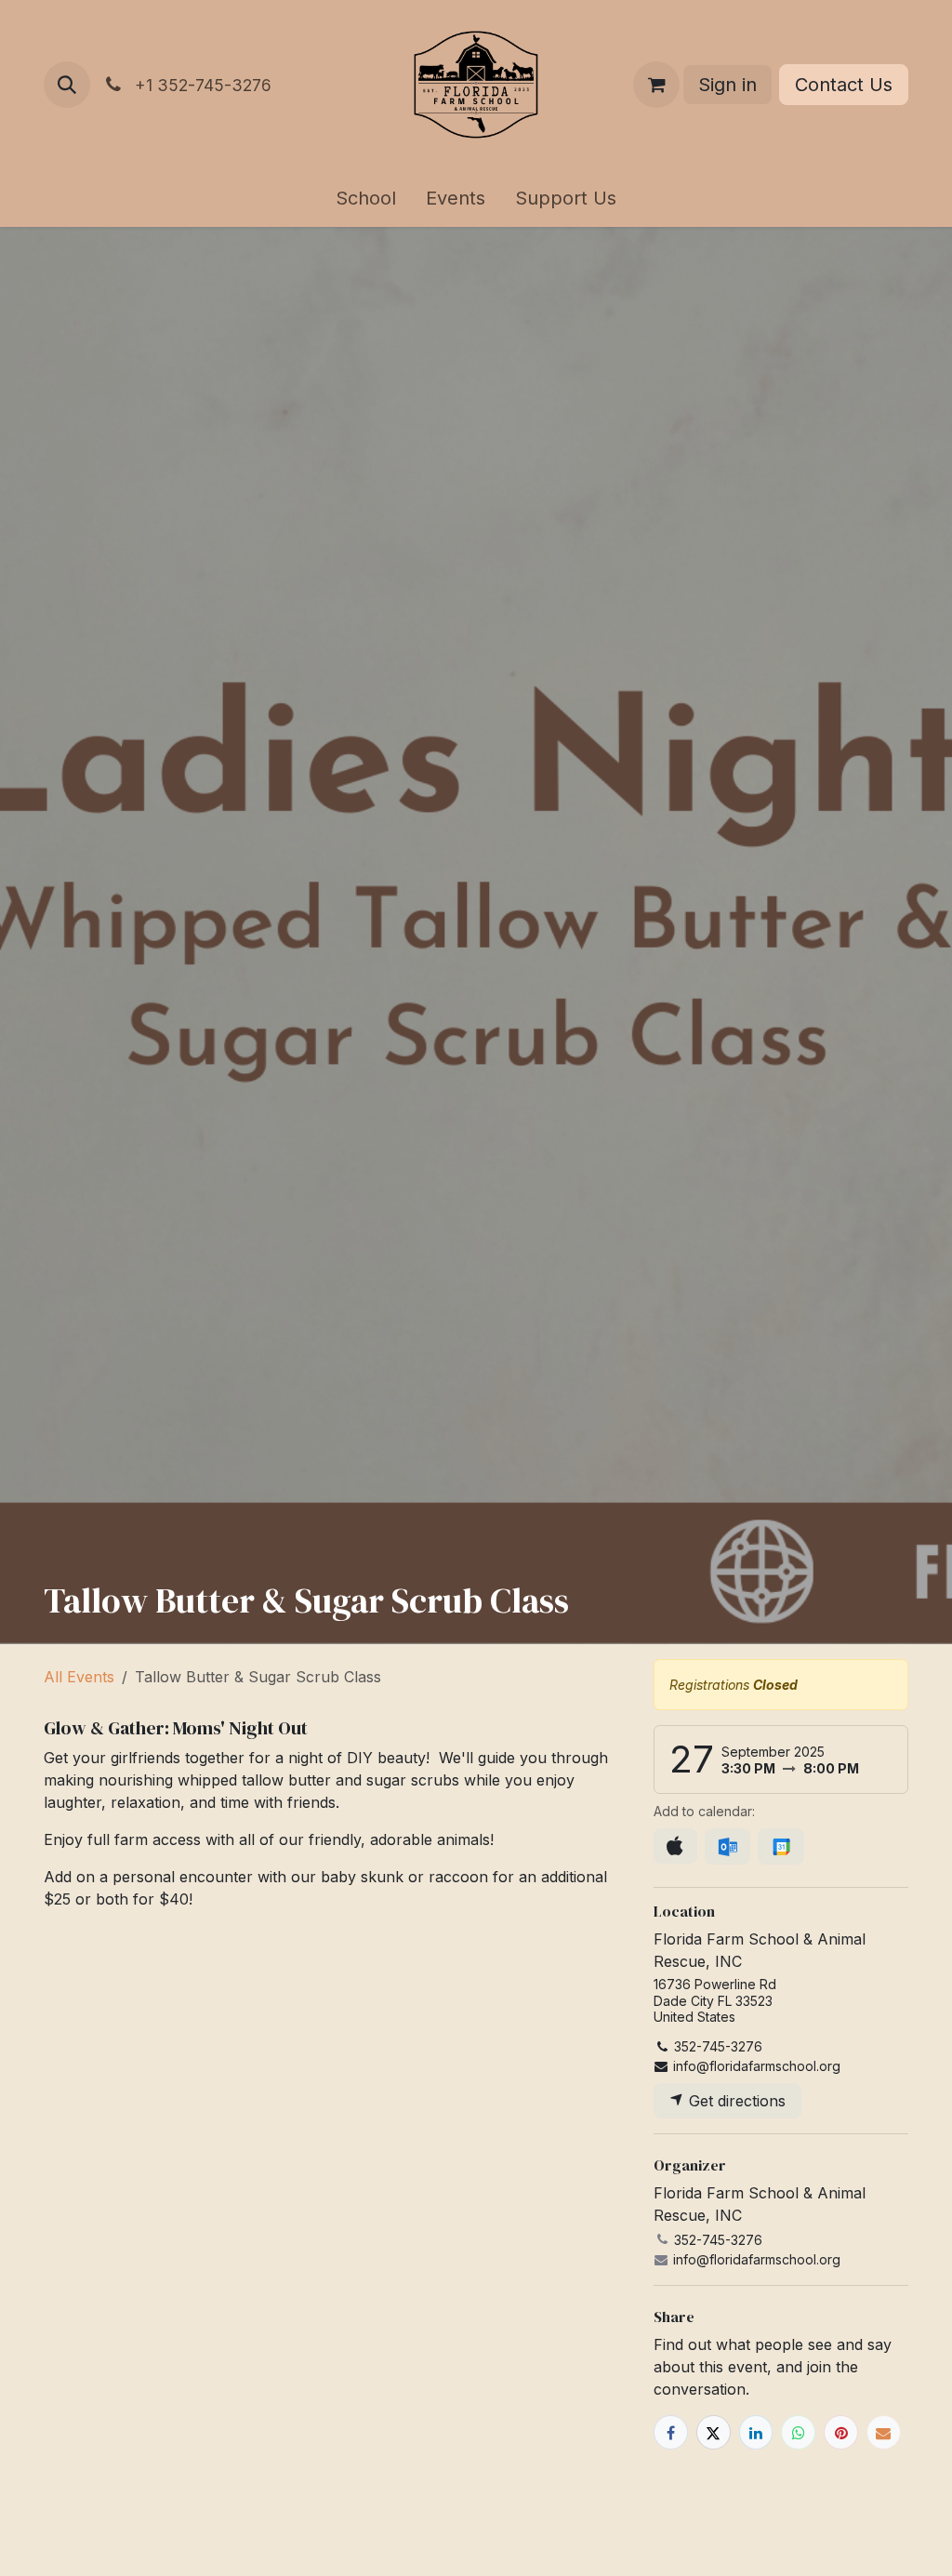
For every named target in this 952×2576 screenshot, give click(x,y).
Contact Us (844, 85)
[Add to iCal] (675, 1846)
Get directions (735, 2101)
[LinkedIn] (756, 2432)
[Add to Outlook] (727, 1847)
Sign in (727, 85)
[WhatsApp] (798, 2432)
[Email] (884, 2432)
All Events (79, 1677)
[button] (67, 85)
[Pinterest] (841, 2432)
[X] (714, 2432)
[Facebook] (671, 2432)
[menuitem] (366, 198)
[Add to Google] (780, 1847)
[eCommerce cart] (656, 85)
